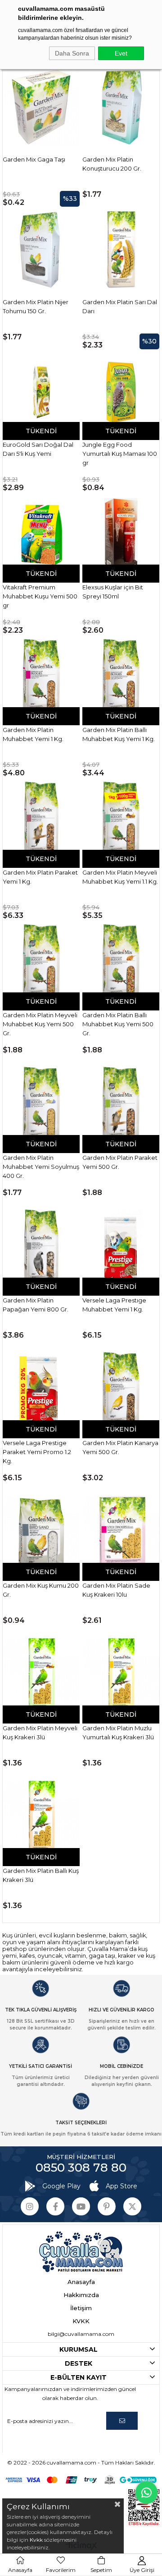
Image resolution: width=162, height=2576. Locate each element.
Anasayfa (81, 2282)
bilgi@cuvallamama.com (81, 2334)
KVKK (81, 2321)
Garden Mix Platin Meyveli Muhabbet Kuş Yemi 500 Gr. (40, 1024)
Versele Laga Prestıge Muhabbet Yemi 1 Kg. (114, 1305)
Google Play (61, 2186)
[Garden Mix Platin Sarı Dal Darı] (121, 250)
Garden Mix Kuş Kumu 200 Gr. (41, 1590)
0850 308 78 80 (81, 2168)
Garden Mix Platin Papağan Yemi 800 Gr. (36, 1305)
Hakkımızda (81, 2295)
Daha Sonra (72, 53)
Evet (121, 53)
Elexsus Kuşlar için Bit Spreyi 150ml (113, 592)
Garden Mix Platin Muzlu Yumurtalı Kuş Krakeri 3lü (118, 1733)
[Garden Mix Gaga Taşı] (41, 107)
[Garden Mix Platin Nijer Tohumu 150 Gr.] (41, 250)
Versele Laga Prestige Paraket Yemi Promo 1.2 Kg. (37, 1452)
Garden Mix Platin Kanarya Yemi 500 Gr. (120, 1447)
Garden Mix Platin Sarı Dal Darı (120, 306)
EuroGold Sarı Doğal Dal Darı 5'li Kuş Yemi (38, 449)
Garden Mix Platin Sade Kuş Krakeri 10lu (116, 1590)
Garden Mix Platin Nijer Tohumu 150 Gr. (36, 306)
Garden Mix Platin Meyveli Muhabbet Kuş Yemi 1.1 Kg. (120, 877)
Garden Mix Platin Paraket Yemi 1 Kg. (40, 877)
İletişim (81, 2308)
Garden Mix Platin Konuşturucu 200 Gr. (112, 164)
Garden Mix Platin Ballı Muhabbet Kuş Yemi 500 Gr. (118, 1024)
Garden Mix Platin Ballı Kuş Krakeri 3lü (41, 1875)
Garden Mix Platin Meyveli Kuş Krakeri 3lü (40, 1733)
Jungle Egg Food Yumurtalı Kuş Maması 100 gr (120, 454)
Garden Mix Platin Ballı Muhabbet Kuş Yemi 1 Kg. (119, 734)
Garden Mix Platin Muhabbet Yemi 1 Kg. (33, 734)
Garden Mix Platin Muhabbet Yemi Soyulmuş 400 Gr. (41, 1167)
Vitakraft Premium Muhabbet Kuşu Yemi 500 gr (40, 596)
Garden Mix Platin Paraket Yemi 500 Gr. (120, 1162)
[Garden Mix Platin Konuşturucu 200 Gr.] (121, 107)
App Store (121, 2186)
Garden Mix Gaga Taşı (34, 159)
